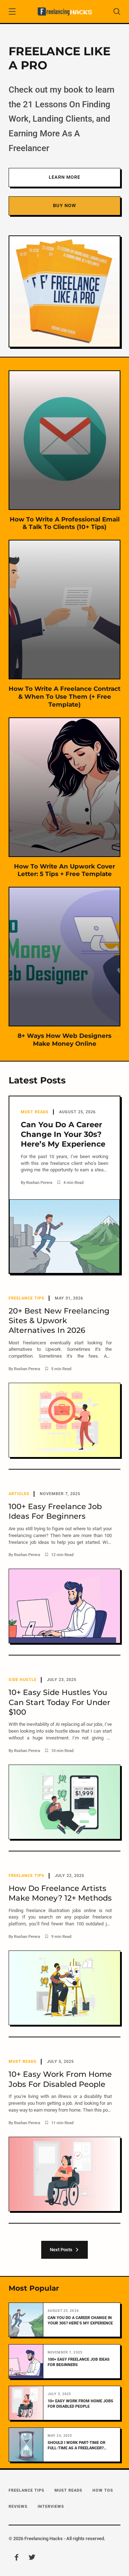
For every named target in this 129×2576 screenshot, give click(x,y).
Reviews (18, 2507)
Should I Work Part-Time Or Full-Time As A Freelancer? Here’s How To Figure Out (77, 2446)
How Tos (103, 2490)
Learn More (64, 177)
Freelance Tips (27, 2490)
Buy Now (64, 205)
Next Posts (62, 2250)
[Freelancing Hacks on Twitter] (32, 2558)
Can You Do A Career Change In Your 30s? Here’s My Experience (80, 2321)
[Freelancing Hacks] (64, 11)
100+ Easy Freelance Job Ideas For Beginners (79, 2362)
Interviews (51, 2507)
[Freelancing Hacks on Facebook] (16, 2558)
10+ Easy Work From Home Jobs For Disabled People (80, 2404)
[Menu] (12, 13)
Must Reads (68, 2490)
